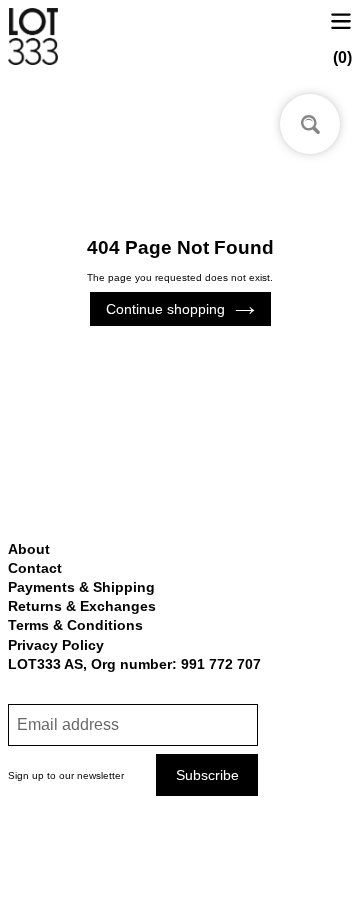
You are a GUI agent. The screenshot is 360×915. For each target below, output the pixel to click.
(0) (342, 57)
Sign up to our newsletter (66, 775)
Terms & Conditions (75, 625)
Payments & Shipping (81, 587)
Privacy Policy (56, 645)
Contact (35, 568)
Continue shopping (165, 309)
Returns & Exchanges (82, 606)
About (29, 549)
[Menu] (341, 19)
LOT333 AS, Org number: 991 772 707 (134, 664)
